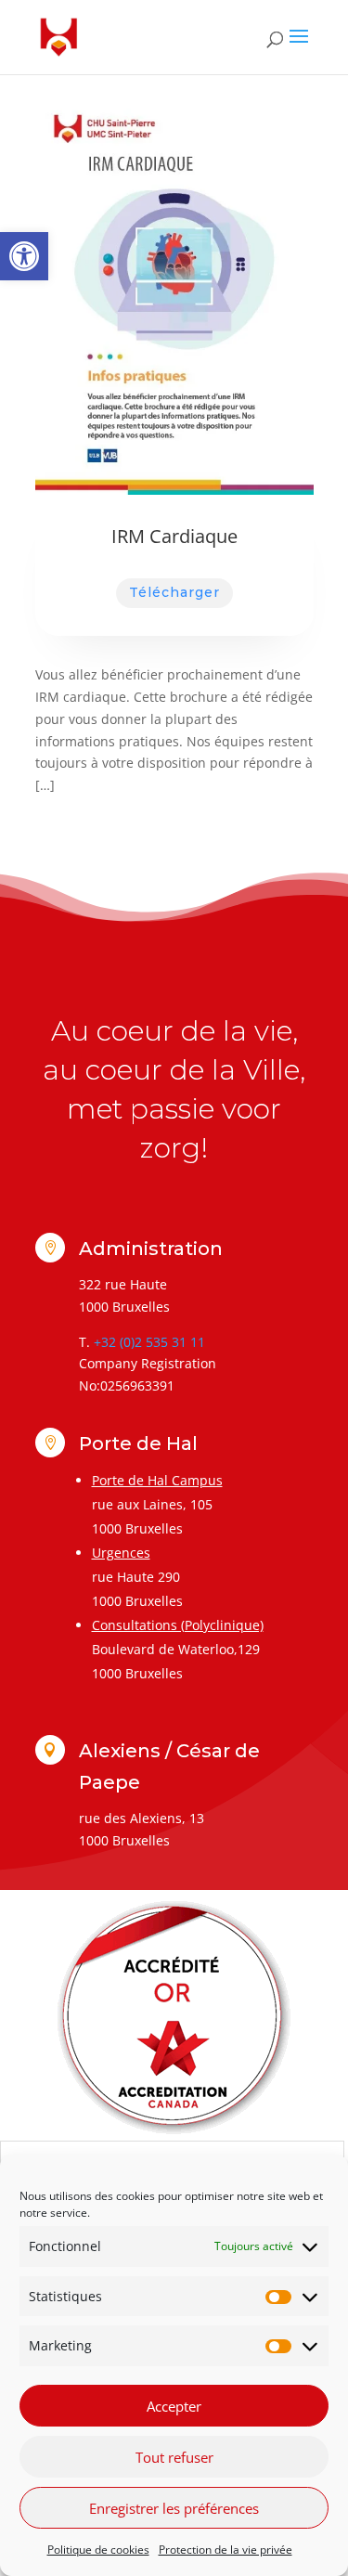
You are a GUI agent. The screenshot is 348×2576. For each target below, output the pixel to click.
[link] (24, 256)
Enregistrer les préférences (174, 2508)
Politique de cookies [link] (98, 2550)
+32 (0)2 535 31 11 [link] (149, 1342)
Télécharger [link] (174, 592)
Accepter (174, 2406)
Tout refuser (174, 2457)
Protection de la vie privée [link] (226, 2550)
